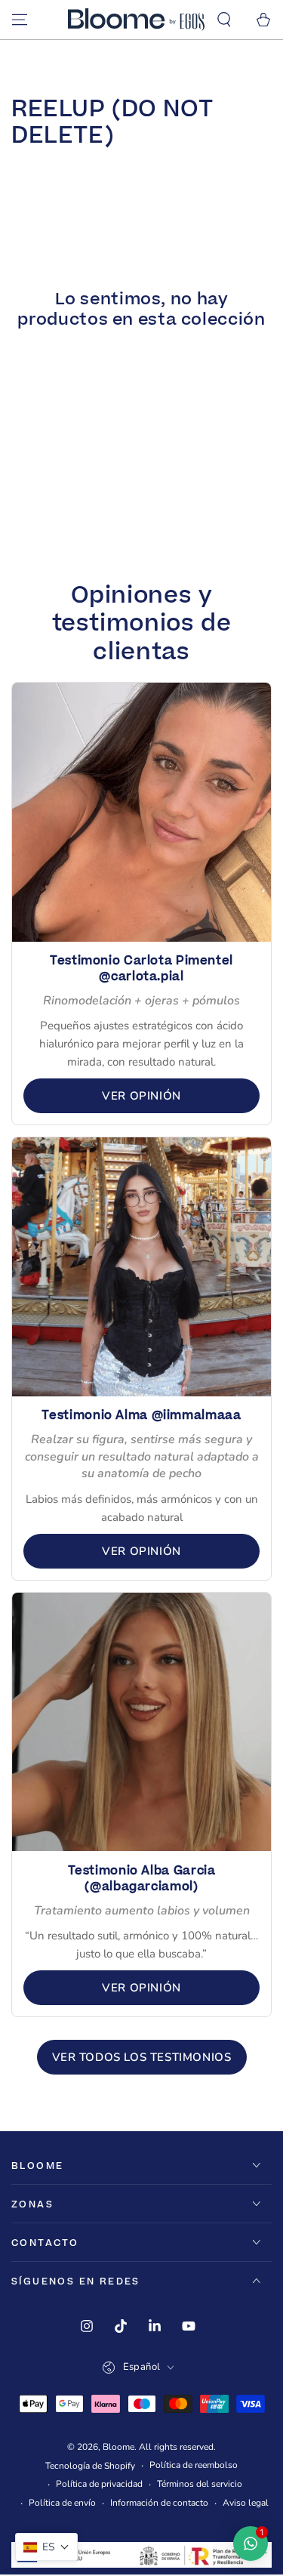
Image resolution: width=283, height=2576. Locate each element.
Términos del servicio (200, 2484)
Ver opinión (141, 1096)
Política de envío (62, 2503)
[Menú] (20, 20)
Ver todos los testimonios (142, 2057)
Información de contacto (159, 2503)
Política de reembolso (194, 2465)
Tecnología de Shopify (90, 2466)
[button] (224, 20)
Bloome (118, 2447)
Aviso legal (246, 2503)
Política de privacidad (99, 2484)
